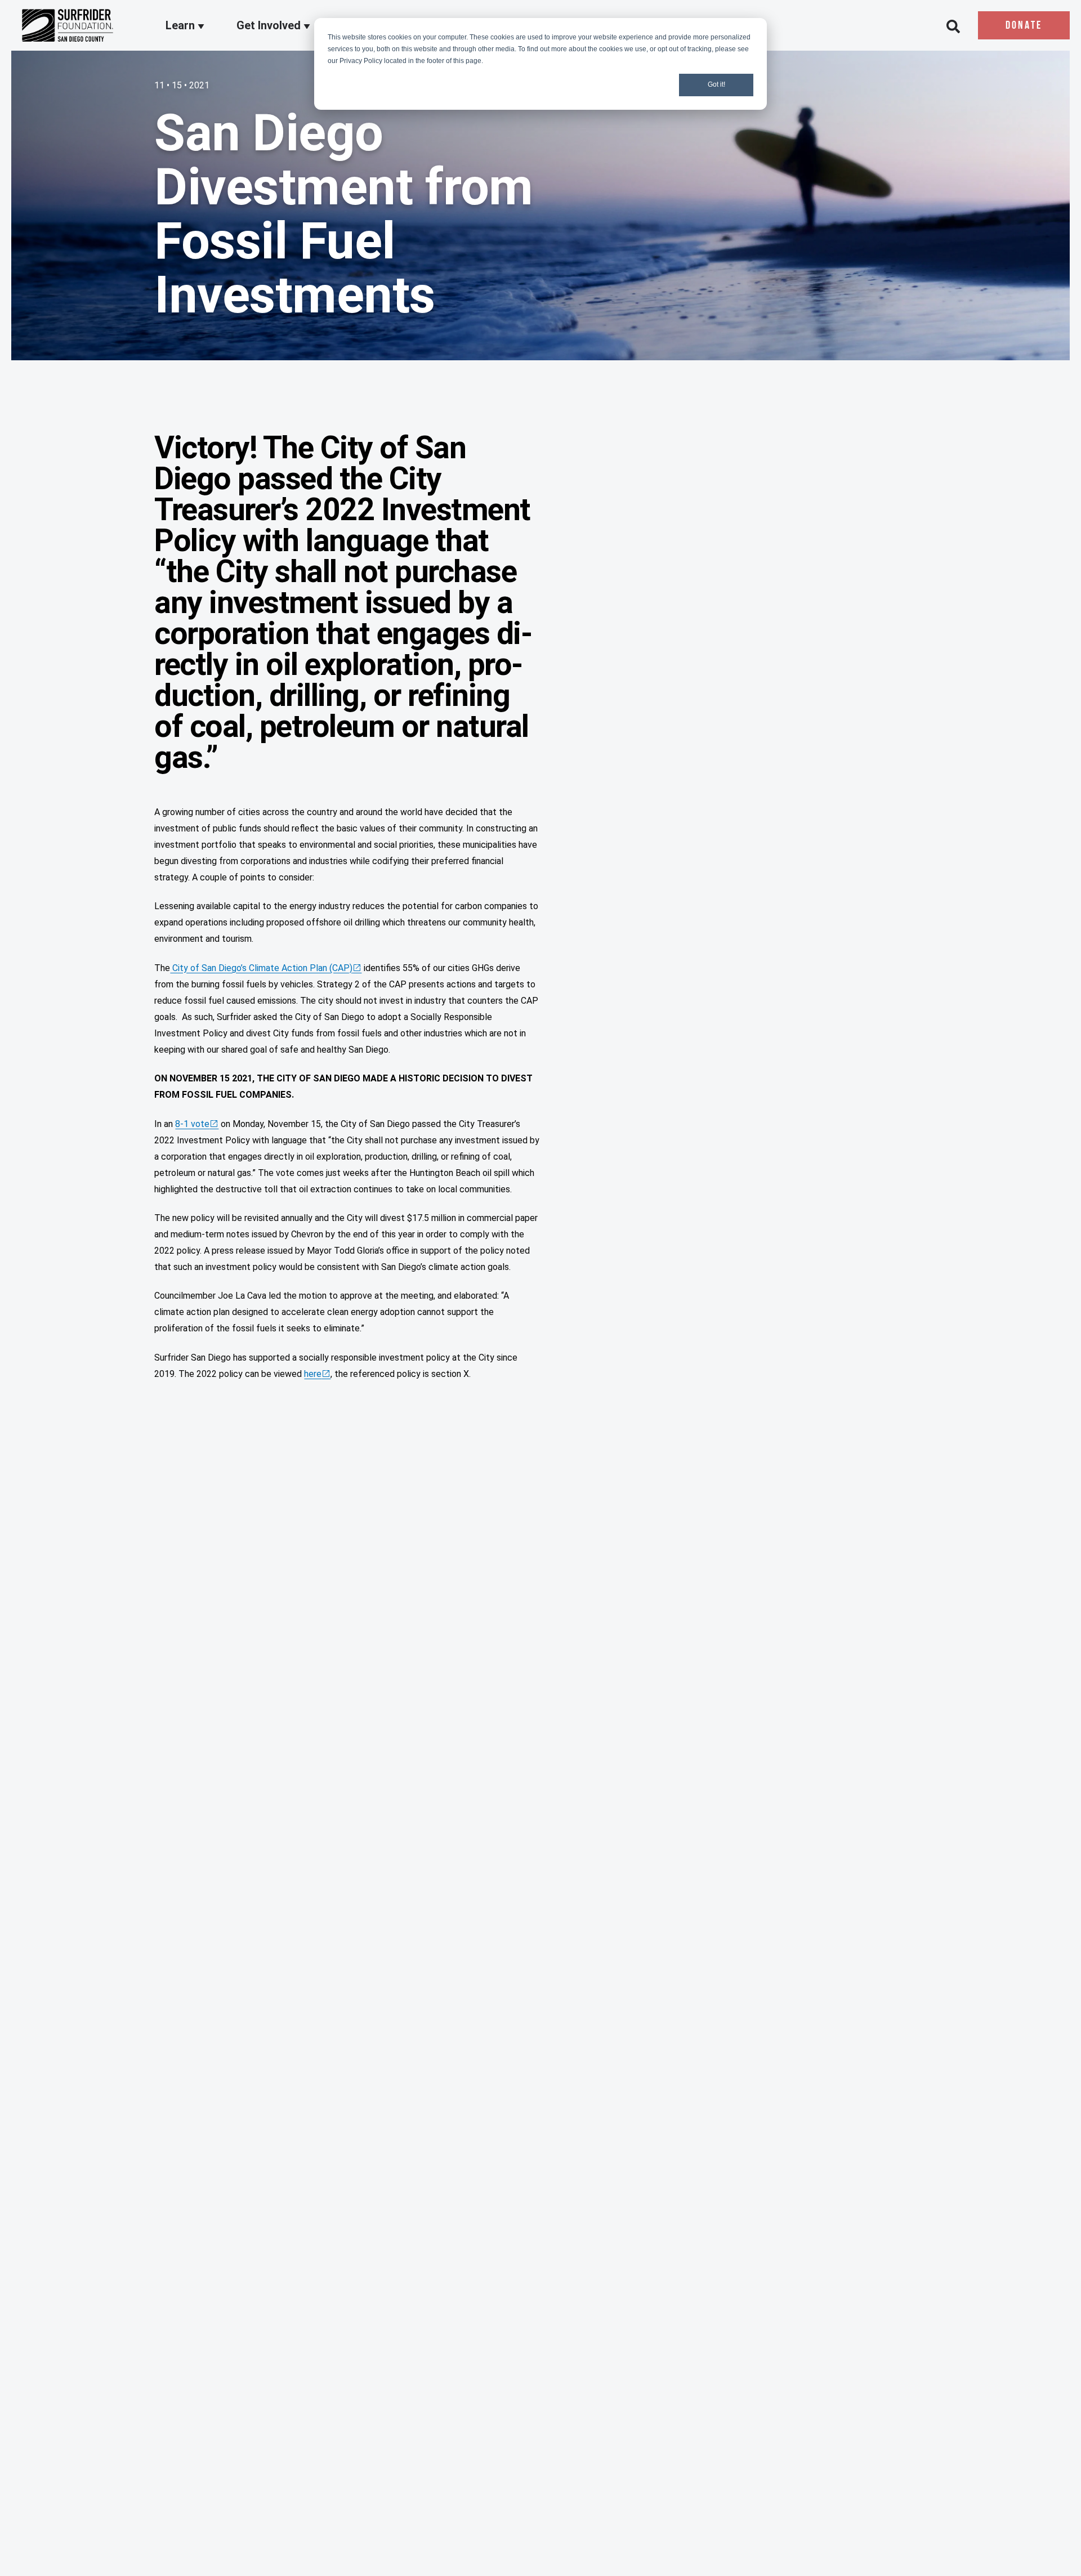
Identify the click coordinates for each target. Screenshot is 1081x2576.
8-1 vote (192, 1124)
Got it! (716, 84)
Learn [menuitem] (182, 26)
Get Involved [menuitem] (270, 26)
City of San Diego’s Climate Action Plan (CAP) (261, 968)
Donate (1024, 26)
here (313, 1374)
